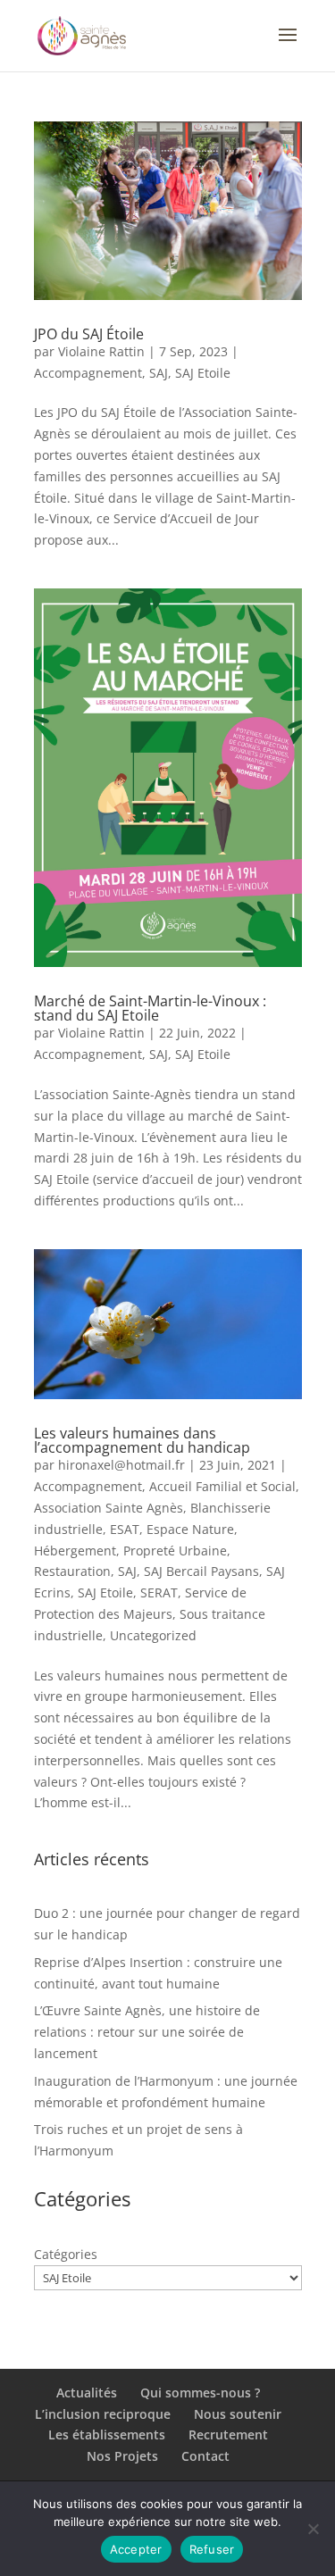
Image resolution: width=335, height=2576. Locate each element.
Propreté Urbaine (175, 1551)
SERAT (159, 1592)
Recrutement (228, 2434)
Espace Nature (190, 1529)
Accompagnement (88, 373)
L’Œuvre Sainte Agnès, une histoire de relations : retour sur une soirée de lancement (147, 2032)
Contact (205, 2456)
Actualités (87, 2393)
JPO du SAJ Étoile (89, 334)
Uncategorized (153, 1635)
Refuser (212, 2549)
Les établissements (107, 2434)
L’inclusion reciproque (103, 2414)
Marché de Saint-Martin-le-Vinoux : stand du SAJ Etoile (150, 1008)
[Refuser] (313, 2529)
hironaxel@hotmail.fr (121, 1465)
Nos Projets (122, 2456)
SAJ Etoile (203, 373)
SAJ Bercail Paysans (201, 1571)
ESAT (125, 1529)
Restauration (72, 1571)
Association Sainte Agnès (109, 1508)
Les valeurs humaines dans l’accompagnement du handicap (142, 1440)
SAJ (159, 373)
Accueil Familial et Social (222, 1486)
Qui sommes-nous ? (200, 2393)
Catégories (66, 2254)
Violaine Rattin (101, 351)
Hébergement (75, 1551)
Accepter (136, 2549)
